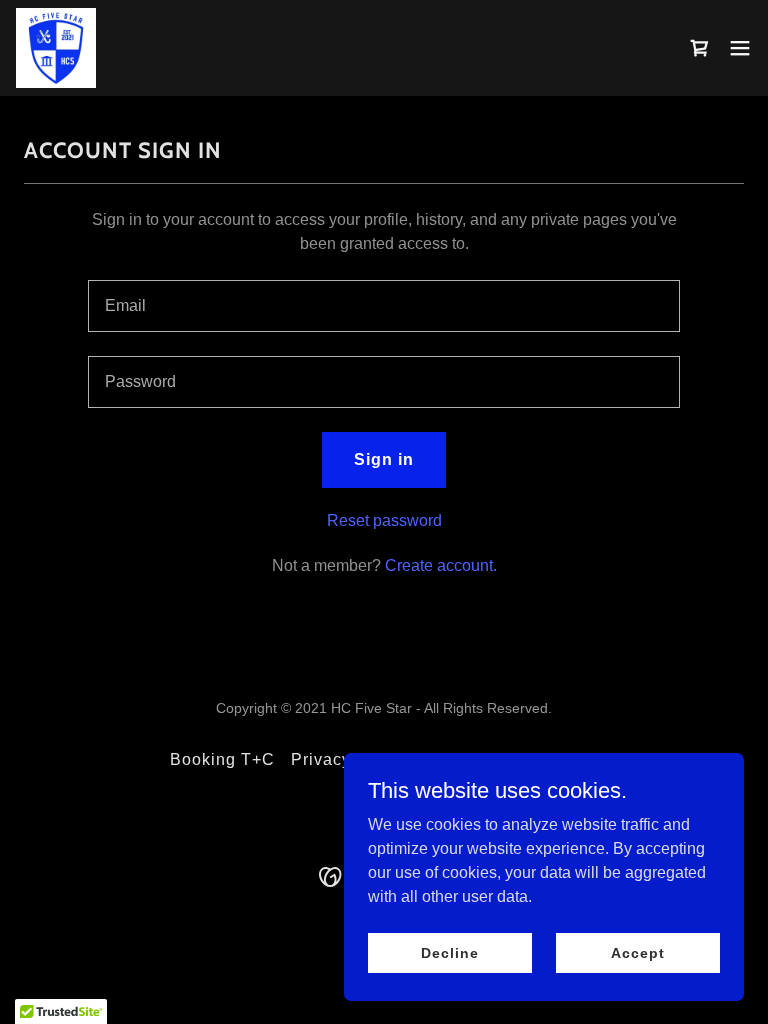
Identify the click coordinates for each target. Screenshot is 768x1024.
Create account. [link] (441, 565)
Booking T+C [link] (222, 759)
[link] (56, 48)
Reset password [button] (384, 520)
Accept (637, 952)
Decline (449, 952)
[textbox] (384, 306)
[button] (740, 48)
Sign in (384, 459)
